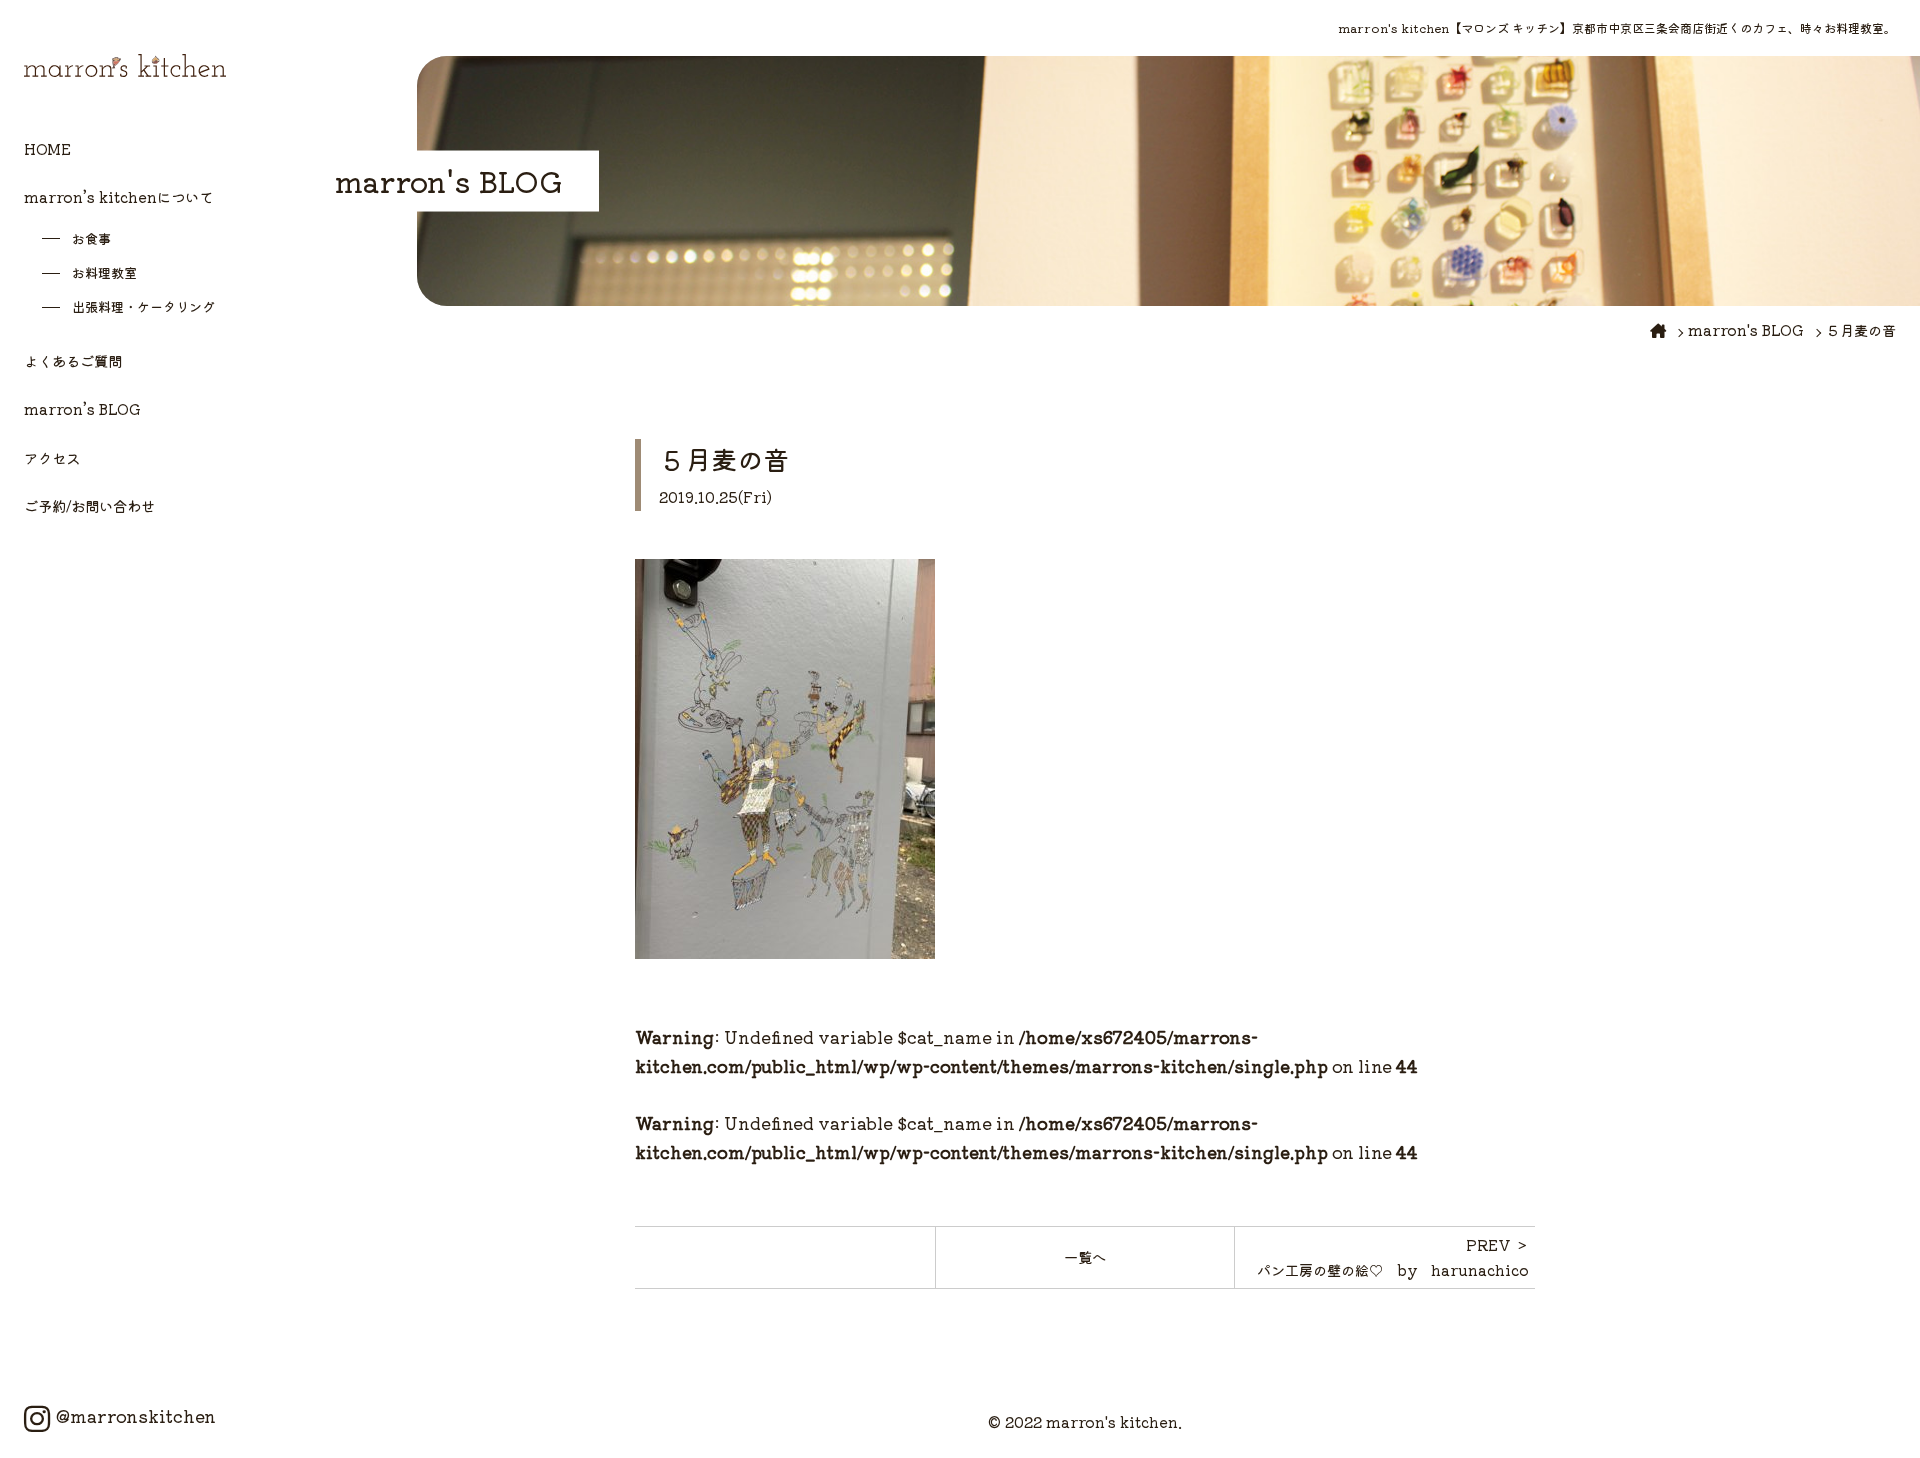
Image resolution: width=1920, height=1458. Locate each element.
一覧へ (1085, 1256)
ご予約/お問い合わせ (89, 505)
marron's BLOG (1746, 329)
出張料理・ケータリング (143, 306)
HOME (47, 148)
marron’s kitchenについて (118, 196)
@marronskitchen (136, 1416)
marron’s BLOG (82, 408)
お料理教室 (104, 272)
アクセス (52, 457)
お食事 (91, 238)
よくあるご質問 (73, 360)
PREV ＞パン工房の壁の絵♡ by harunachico (1393, 1256)
